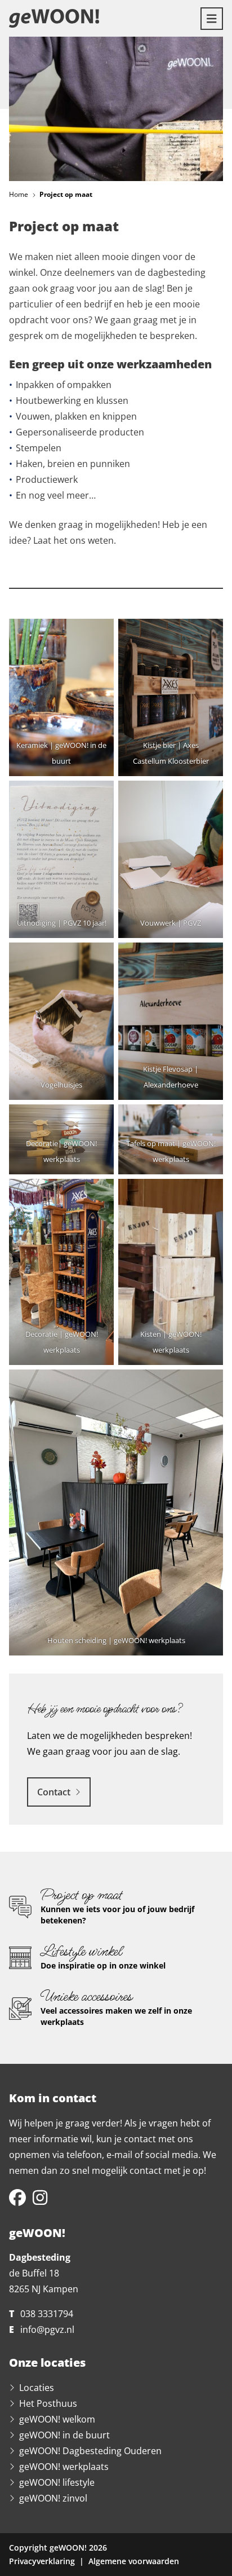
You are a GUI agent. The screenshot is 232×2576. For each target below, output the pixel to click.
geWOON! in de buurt (64, 2435)
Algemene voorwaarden (134, 2561)
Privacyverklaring (42, 2561)
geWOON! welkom (57, 2419)
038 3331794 (47, 2314)
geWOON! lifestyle (57, 2482)
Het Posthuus (48, 2403)
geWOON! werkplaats (64, 2467)
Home (19, 194)
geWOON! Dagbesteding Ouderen (90, 2451)
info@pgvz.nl (47, 2330)
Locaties (37, 2388)
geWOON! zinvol (53, 2498)
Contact (54, 1792)
